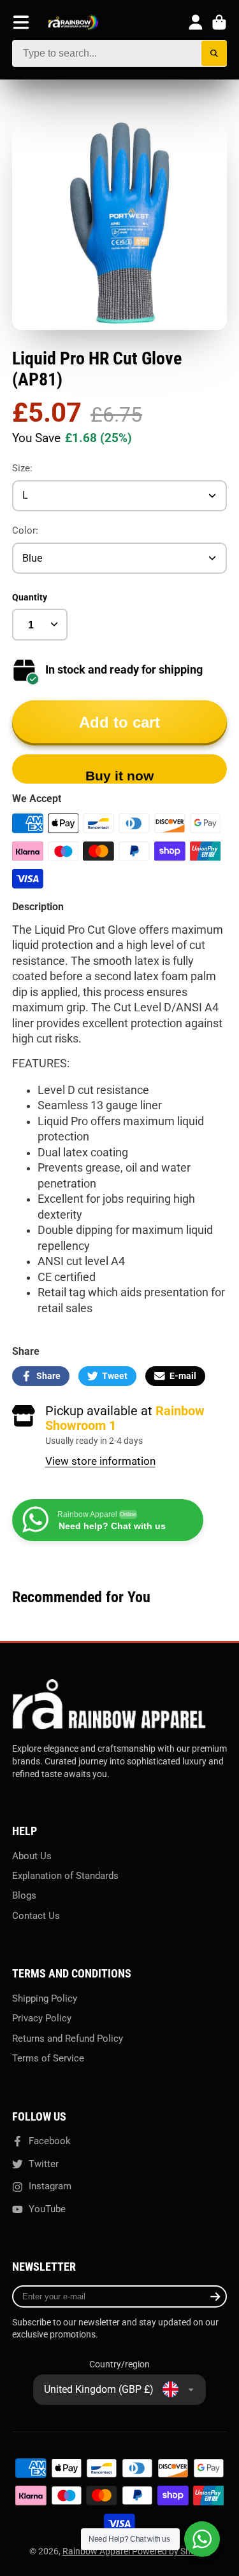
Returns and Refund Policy (68, 2039)
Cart (219, 22)
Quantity (30, 597)
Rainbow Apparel (97, 2551)
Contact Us (36, 1916)
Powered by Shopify (171, 2551)
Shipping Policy (45, 1998)
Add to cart (119, 722)
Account (196, 22)
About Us (32, 1856)
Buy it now (119, 776)
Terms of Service (48, 2058)
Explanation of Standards (65, 1876)
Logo (73, 23)
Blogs (24, 1895)
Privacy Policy (42, 2018)
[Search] (214, 54)
